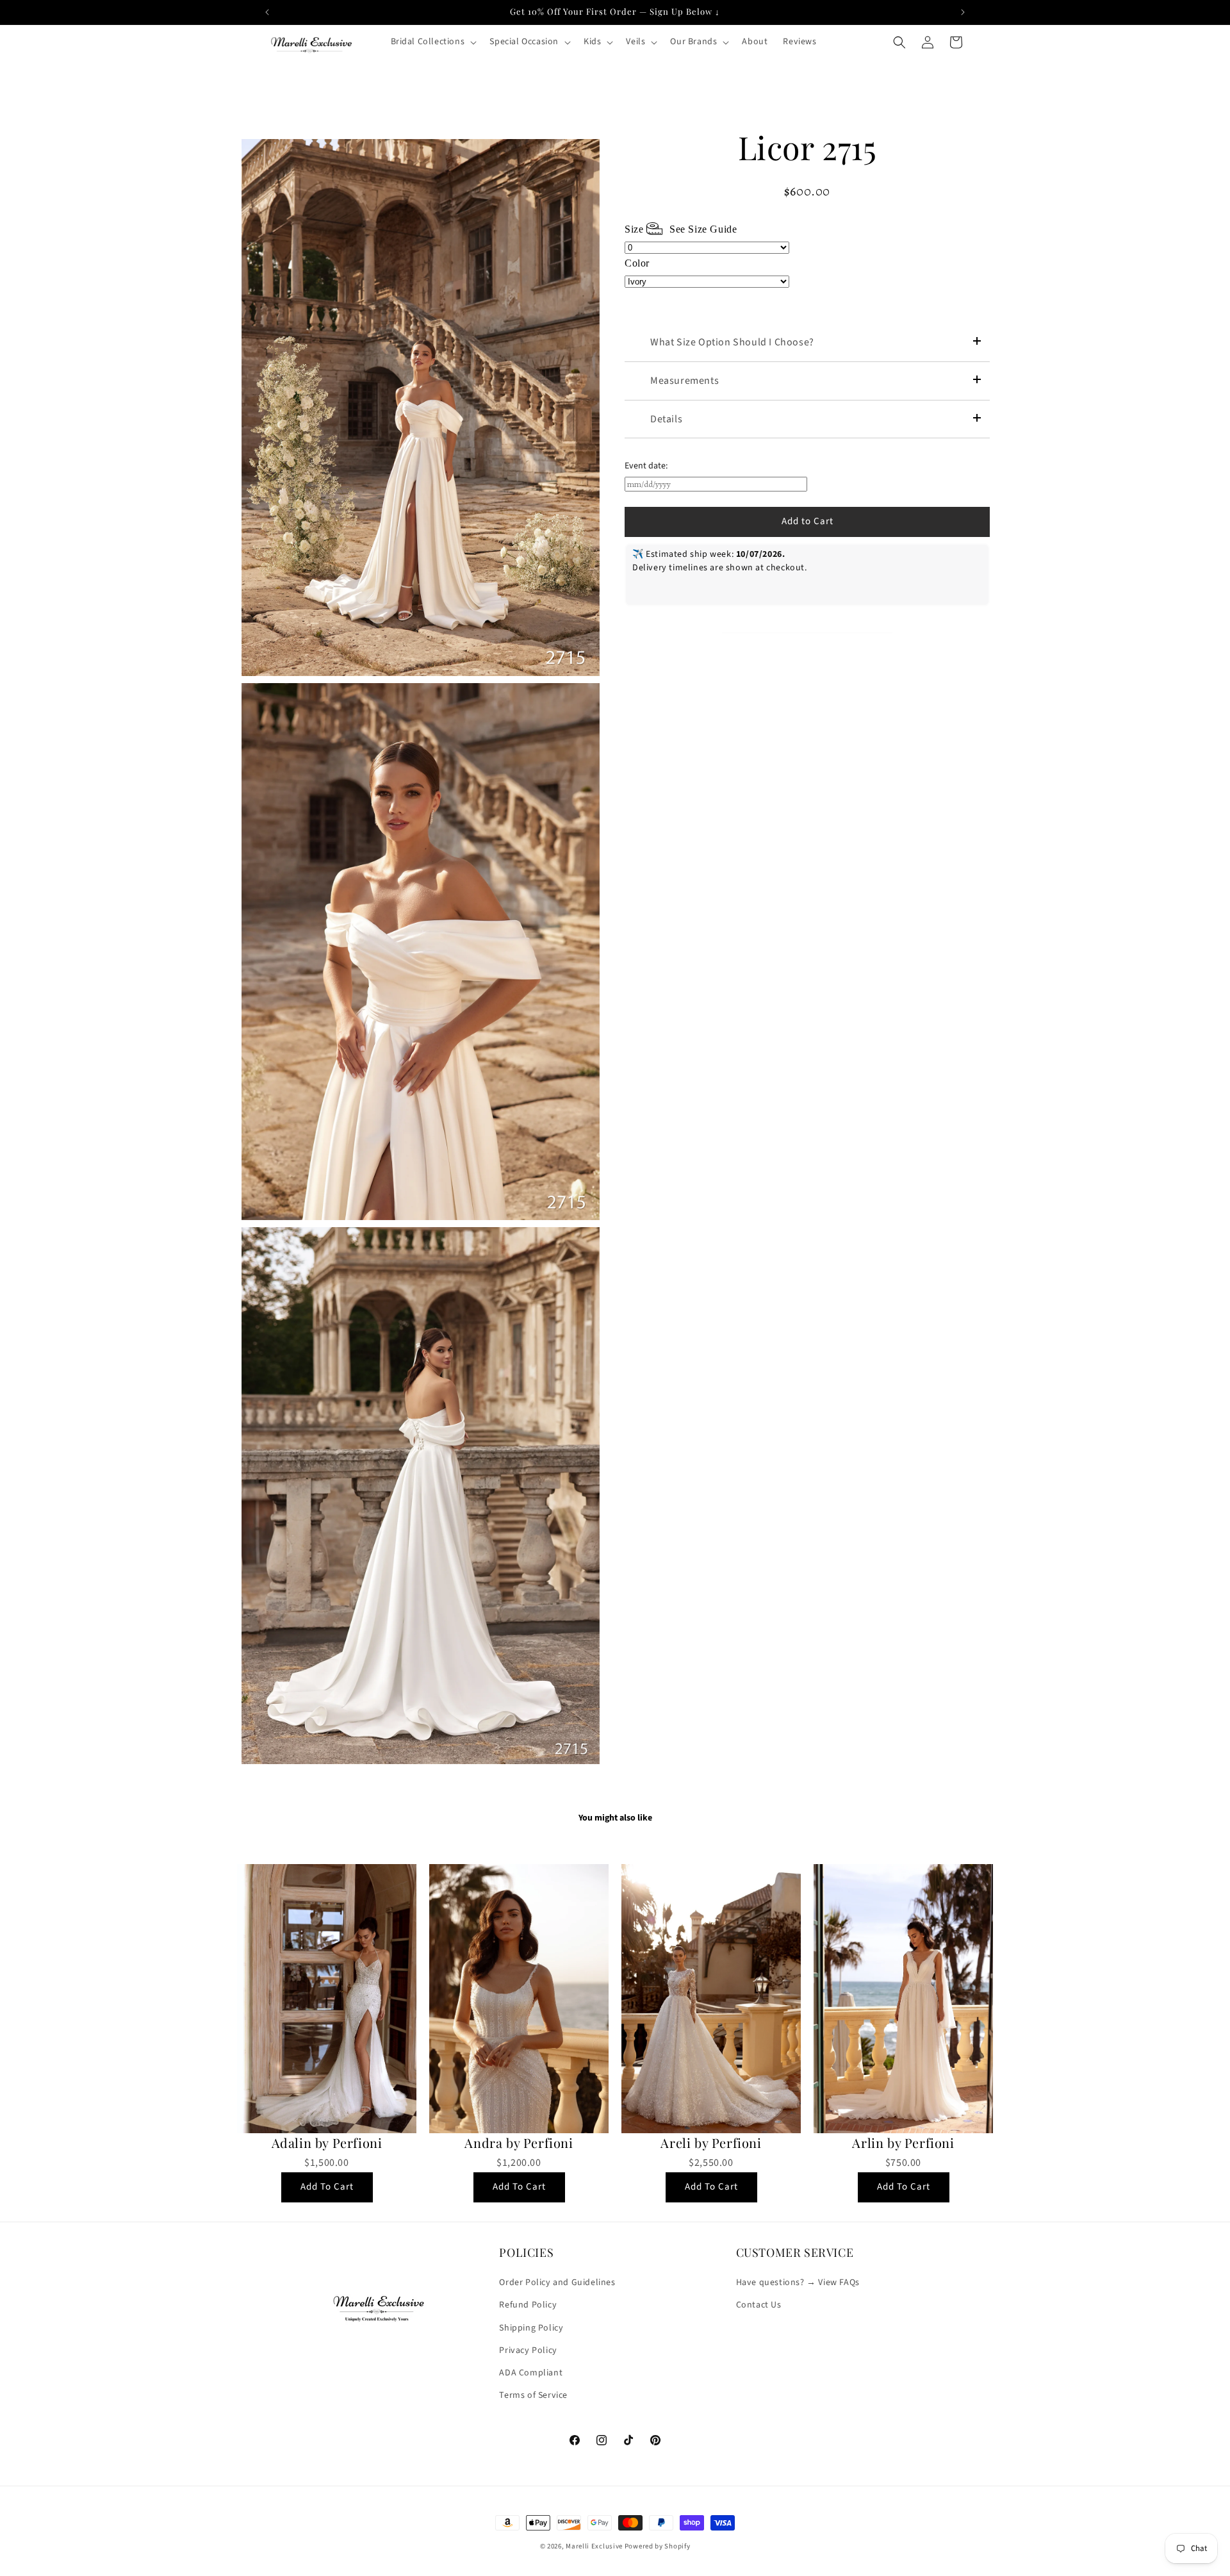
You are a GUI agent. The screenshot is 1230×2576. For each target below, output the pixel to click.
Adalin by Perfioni (327, 2143)
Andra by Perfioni (519, 2143)
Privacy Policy (528, 2350)
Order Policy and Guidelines (557, 2283)
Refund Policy (528, 2306)
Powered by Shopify (658, 2546)
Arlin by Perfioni (903, 2143)
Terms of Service (533, 2395)
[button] (433, 42)
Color (637, 263)
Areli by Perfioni (711, 2143)
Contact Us (759, 2306)
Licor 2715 (808, 147)
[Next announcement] (963, 12)
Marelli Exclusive (594, 2546)
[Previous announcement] (267, 12)
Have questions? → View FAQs (798, 2283)
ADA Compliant (531, 2373)
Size (681, 229)
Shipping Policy (531, 2328)
